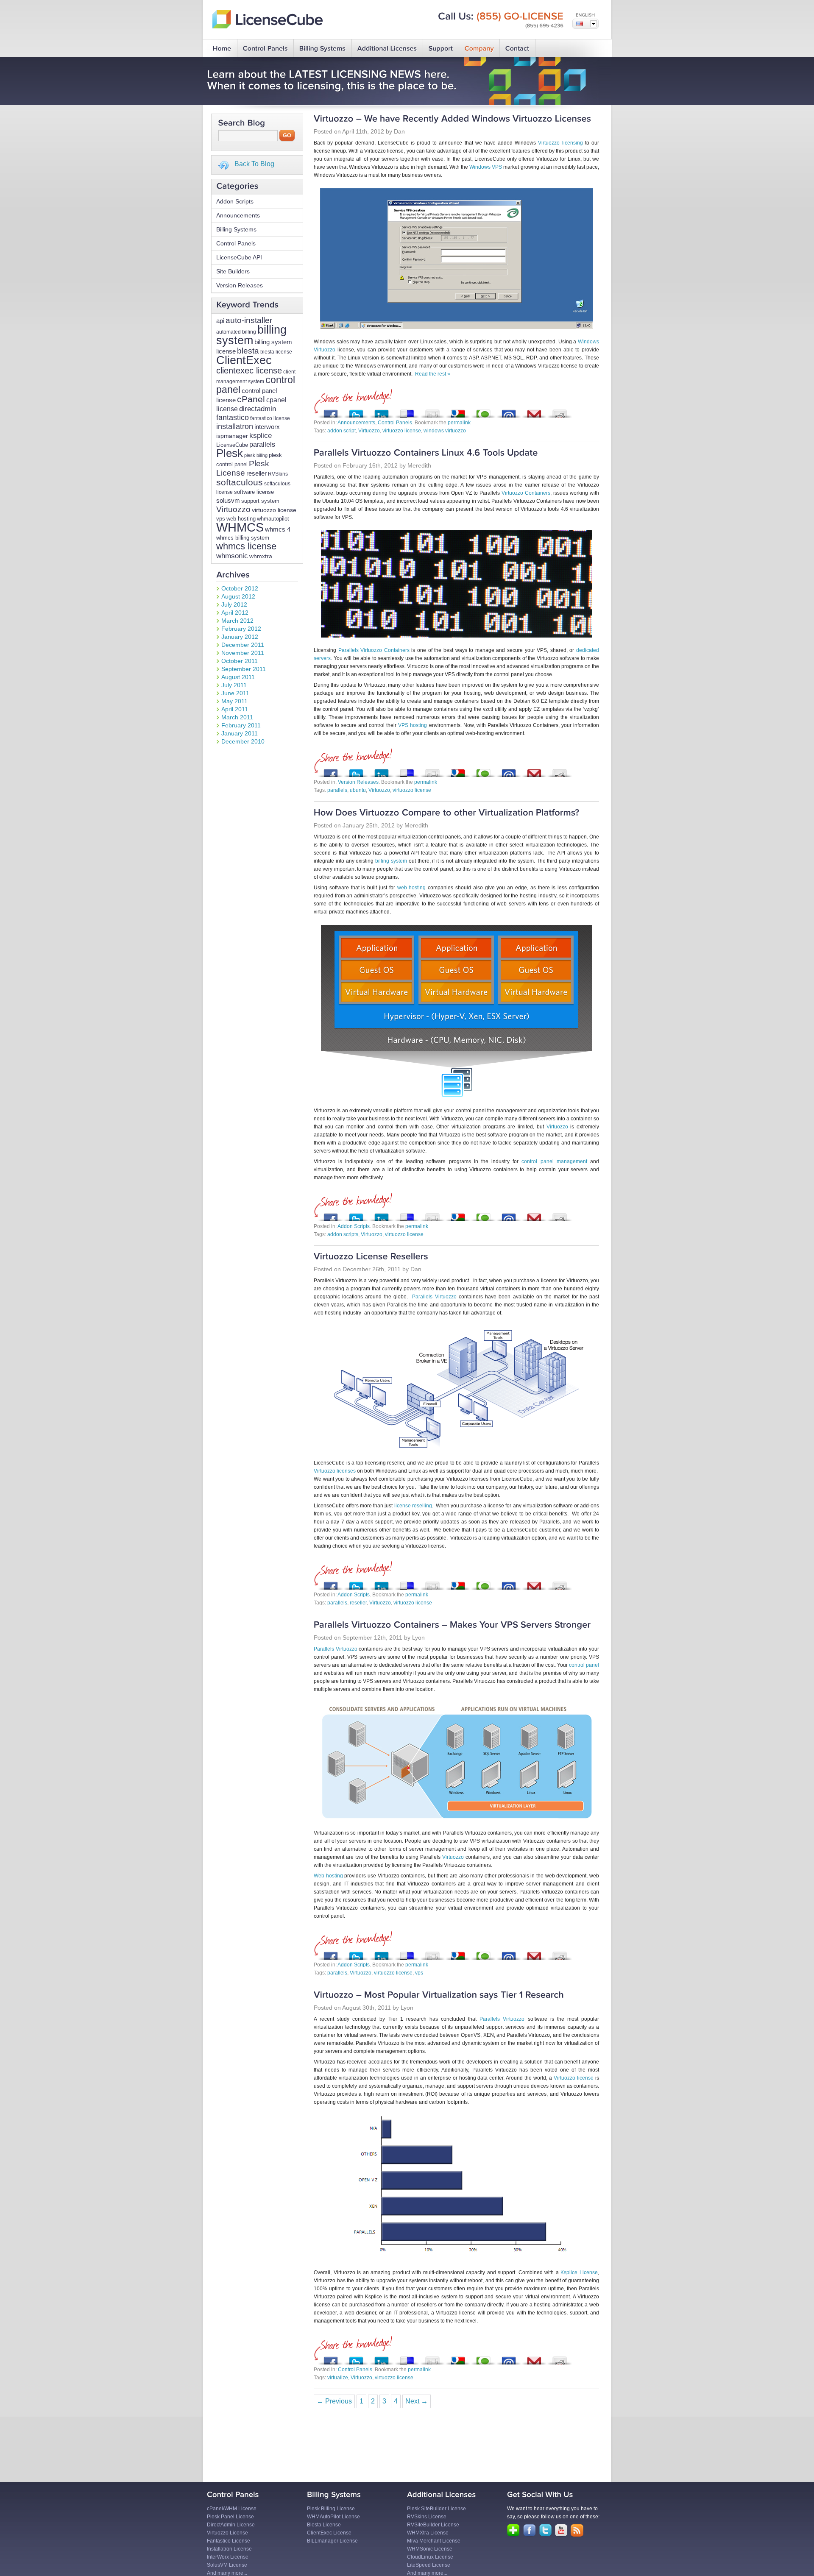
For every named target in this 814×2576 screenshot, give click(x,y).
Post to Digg (432, 411)
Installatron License (229, 2549)
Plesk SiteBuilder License (436, 2509)
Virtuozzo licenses (335, 1471)
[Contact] (517, 49)
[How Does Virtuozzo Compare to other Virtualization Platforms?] (447, 813)
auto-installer (249, 320)
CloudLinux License (430, 2557)
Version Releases (240, 285)
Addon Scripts (235, 201)
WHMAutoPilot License (333, 2517)
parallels (262, 444)
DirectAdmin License (231, 2525)
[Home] (222, 49)
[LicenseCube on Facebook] (530, 2530)
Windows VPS (486, 167)
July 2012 (234, 604)
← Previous (334, 2401)
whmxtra (261, 556)
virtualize (338, 2378)
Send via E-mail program (509, 411)
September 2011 (244, 669)
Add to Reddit (560, 411)
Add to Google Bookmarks (458, 411)
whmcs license (246, 546)
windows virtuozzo (445, 431)
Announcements (238, 215)
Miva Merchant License (434, 2541)
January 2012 (240, 637)
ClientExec (244, 360)
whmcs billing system (243, 538)
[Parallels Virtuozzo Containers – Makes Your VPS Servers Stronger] (452, 1625)
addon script (341, 431)
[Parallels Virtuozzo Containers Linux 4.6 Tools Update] (426, 453)
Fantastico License (229, 2541)
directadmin (258, 409)
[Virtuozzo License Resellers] (371, 1257)
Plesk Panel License (230, 2517)
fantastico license (270, 418)
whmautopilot (273, 519)
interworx (267, 427)
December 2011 (243, 645)
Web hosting (328, 1876)
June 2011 (235, 693)
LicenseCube (232, 445)
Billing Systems (236, 229)
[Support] (441, 49)
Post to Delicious (407, 411)
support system (260, 501)
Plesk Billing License (331, 2509)
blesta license (276, 352)
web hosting (241, 519)
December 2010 (243, 741)
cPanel (251, 399)
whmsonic (232, 556)
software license (254, 492)
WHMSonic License (430, 2549)
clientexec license (249, 370)
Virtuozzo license (574, 2078)
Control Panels (236, 243)
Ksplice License (579, 2272)
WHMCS (240, 527)
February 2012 (241, 629)
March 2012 (237, 621)
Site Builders (233, 271)
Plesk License (243, 468)
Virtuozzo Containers (526, 493)
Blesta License (324, 2525)
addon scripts (343, 1234)
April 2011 (235, 709)
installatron (235, 426)
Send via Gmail (534, 411)
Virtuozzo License (227, 2533)
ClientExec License (329, 2533)
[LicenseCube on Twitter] (545, 2530)
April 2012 (235, 613)
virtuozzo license (274, 510)
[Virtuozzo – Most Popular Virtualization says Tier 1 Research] (439, 1995)
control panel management (554, 1161)
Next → (417, 2401)
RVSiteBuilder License (433, 2525)
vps (221, 519)
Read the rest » (433, 374)
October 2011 (240, 661)
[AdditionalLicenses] (387, 49)
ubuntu (358, 790)
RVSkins (278, 474)
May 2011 (234, 701)
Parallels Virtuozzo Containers (374, 650)
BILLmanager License (332, 2541)
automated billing (236, 332)
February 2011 (241, 725)
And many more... (227, 2573)
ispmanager (232, 436)
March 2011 (237, 717)
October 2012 (240, 588)
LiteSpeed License (429, 2565)
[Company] (479, 49)
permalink (459, 423)
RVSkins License (427, 2517)
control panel (584, 1665)
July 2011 (234, 685)
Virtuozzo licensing (560, 143)
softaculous (240, 482)
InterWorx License (228, 2557)
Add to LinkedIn (382, 411)
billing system (251, 335)
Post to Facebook (331, 411)
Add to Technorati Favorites (483, 411)
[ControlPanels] (265, 49)
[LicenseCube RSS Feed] (577, 2531)
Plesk (230, 453)
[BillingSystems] (323, 49)
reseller (256, 473)
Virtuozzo (233, 509)
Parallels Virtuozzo (434, 1297)
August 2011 (238, 677)
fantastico (233, 418)
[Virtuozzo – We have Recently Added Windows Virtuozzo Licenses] (453, 119)
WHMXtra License (428, 2533)
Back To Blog (254, 164)
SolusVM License (227, 2565)
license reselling (413, 1506)
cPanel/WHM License (232, 2509)
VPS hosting (413, 725)
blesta (248, 351)
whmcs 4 (278, 529)
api (220, 321)
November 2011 (243, 653)
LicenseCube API (239, 257)
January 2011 (240, 733)
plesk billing (256, 455)
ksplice (261, 436)
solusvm (228, 500)
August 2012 (238, 596)
